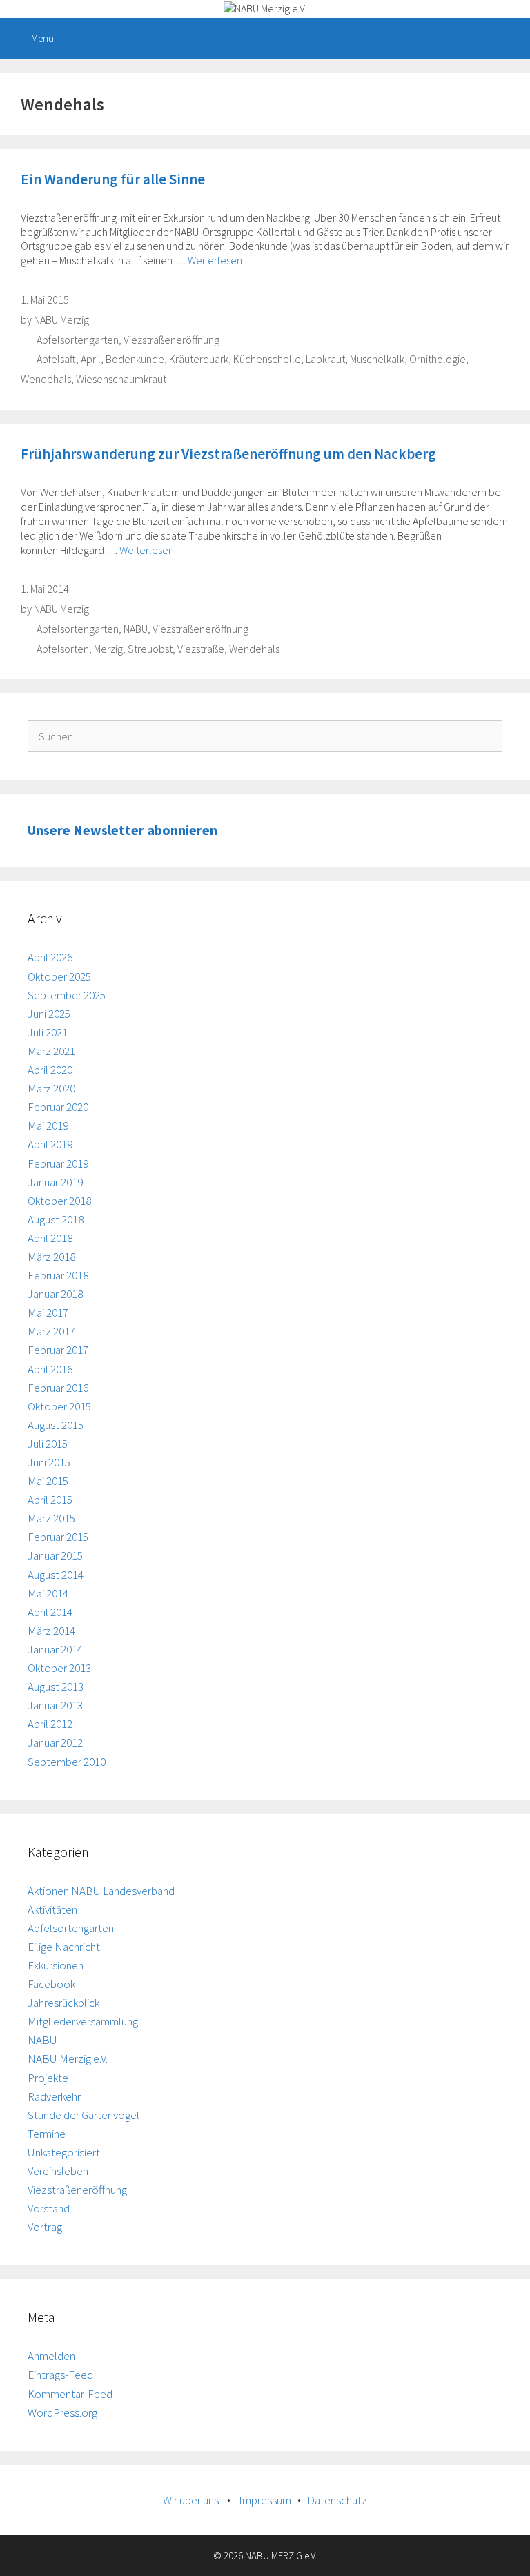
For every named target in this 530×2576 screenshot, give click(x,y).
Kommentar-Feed (70, 2394)
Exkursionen (56, 1965)
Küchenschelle (267, 359)
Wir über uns (191, 2500)
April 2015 (50, 1500)
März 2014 (51, 1631)
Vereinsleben (58, 2171)
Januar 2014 (55, 1649)
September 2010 (67, 1762)
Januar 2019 (55, 1182)
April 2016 (50, 1369)
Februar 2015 (58, 1537)
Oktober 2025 (59, 976)
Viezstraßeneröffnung (171, 340)
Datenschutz (337, 2500)
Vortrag (45, 2227)
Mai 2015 (48, 1481)
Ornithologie (438, 359)
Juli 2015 (48, 1444)
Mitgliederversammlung (83, 2021)
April (91, 359)
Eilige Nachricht (64, 1947)
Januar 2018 (55, 1294)
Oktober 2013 (59, 1668)
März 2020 (51, 1088)
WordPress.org (62, 2412)
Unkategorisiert (64, 2152)
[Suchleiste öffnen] (510, 39)
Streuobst (150, 649)
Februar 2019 (58, 1163)
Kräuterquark (199, 359)
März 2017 (51, 1331)
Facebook (51, 1984)
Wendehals (46, 379)
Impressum (265, 2500)
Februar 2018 (58, 1275)
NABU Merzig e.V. (68, 2058)
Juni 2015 (49, 1462)
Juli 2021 (48, 1032)
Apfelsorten (63, 649)
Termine (47, 2134)
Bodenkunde (135, 359)
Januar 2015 (55, 1555)
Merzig (108, 649)
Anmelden (51, 2356)
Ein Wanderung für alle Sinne (113, 179)
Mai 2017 (48, 1312)
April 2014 (50, 1612)
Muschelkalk (377, 359)
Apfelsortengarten (78, 340)
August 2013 (56, 1687)
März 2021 (51, 1051)
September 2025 (67, 995)
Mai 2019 (48, 1125)
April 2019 (50, 1144)
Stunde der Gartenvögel (84, 2115)
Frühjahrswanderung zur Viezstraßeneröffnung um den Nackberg (228, 454)
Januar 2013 (55, 1705)
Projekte (48, 2078)
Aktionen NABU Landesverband (101, 1891)
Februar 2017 (58, 1350)
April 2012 (50, 1724)
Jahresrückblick (63, 2003)
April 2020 (50, 1070)
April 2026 (50, 957)
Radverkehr (54, 2096)
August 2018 (56, 1219)
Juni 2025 (49, 1014)
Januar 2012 (55, 1742)
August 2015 (56, 1425)
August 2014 (56, 1575)
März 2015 (51, 1518)
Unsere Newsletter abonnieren (122, 830)
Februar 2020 (58, 1107)
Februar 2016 (58, 1388)
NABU (136, 629)
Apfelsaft (56, 359)
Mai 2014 (48, 1593)
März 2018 (51, 1257)
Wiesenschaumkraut (121, 379)
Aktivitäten (52, 1909)
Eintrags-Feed (60, 2375)
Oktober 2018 (59, 1201)
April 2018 (50, 1238)
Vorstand (49, 2208)
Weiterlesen (215, 260)
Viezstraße (201, 649)
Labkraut (325, 359)
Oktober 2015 (59, 1406)
